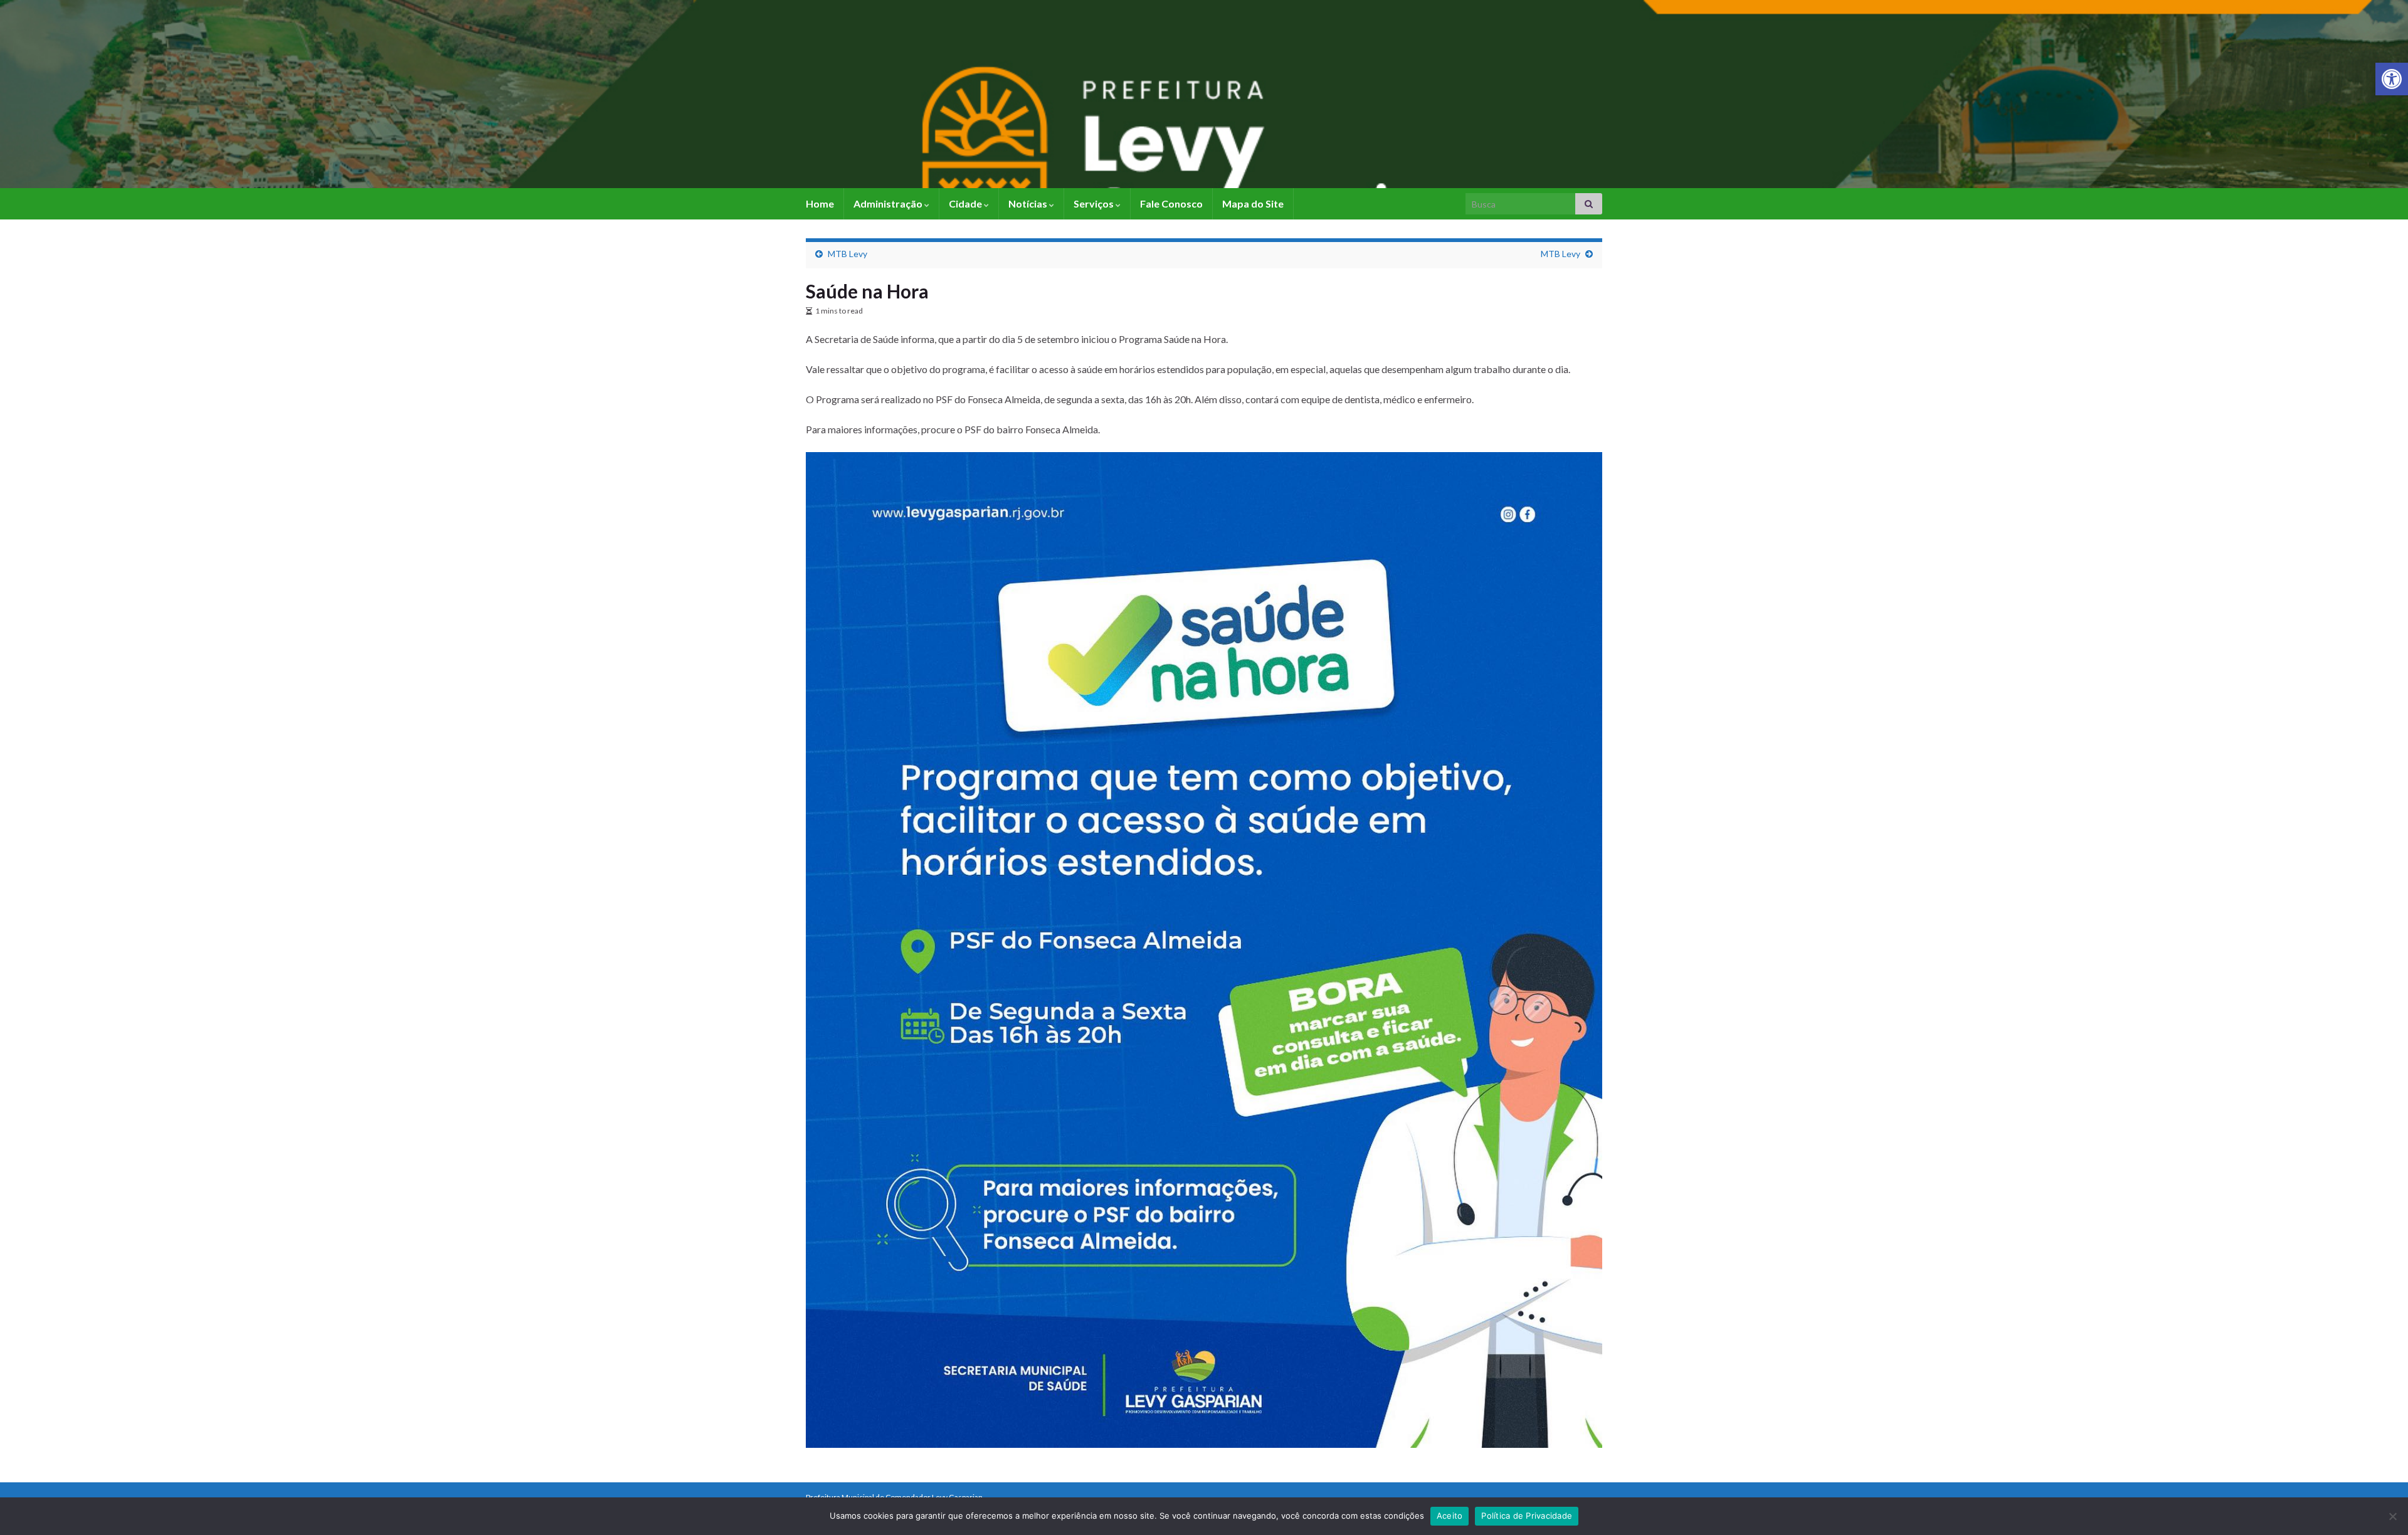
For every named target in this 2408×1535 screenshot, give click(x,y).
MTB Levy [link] (848, 254)
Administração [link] (889, 203)
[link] (2392, 79)
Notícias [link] (1029, 203)
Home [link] (820, 203)
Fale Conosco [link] (1171, 203)
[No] (2392, 1516)
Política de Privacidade (1527, 1516)
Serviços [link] (1095, 203)
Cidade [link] (966, 203)
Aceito (1450, 1516)
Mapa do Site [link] (1253, 203)
